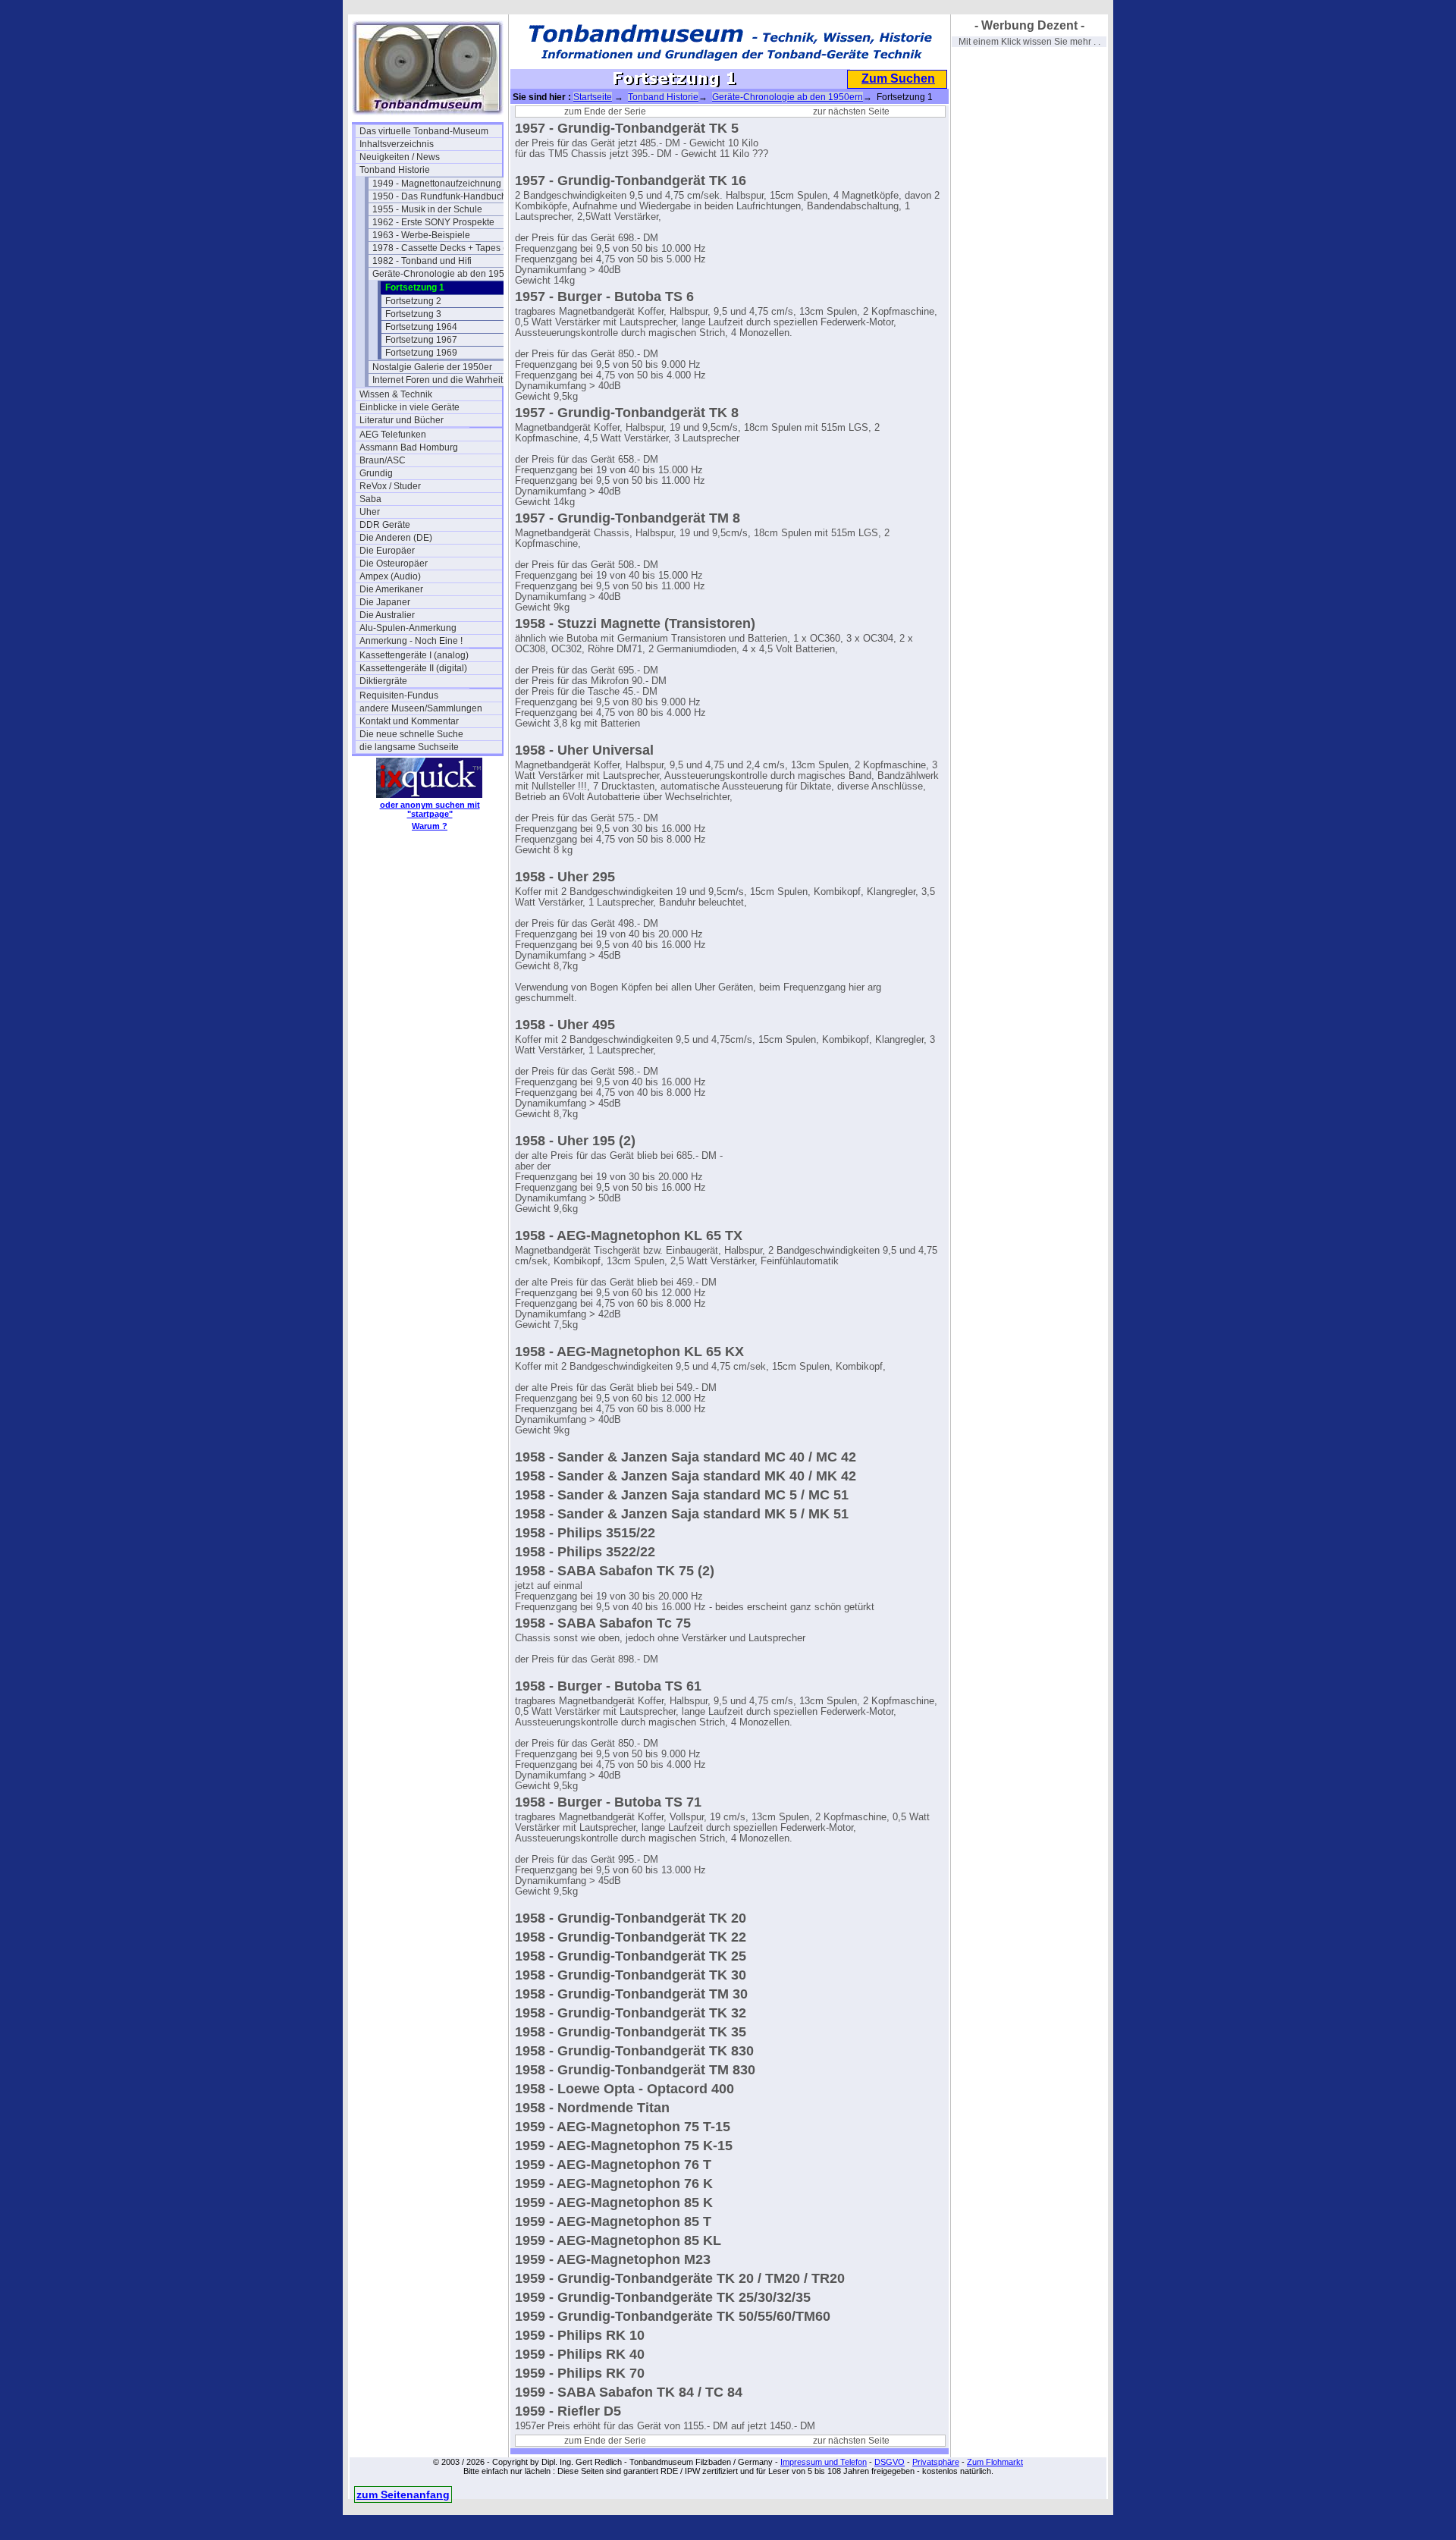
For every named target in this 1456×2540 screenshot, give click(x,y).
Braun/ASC (383, 460)
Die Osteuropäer (394, 564)
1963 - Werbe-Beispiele (421, 235)
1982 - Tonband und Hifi (422, 261)
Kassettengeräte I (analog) (414, 655)
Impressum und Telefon (824, 2462)
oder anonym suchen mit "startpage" (430, 809)
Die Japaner (385, 602)
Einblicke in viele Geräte (409, 407)
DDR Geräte (385, 525)
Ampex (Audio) (390, 576)
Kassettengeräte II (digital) (413, 668)
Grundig (376, 473)
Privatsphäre (936, 2462)
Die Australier (387, 615)
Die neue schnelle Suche (411, 734)
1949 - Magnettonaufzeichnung (437, 184)
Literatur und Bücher (402, 420)
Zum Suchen (898, 78)
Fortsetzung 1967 (421, 340)
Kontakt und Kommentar (409, 721)
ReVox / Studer (390, 486)
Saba (370, 499)
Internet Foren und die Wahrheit (438, 380)
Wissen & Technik (396, 394)
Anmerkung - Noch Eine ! (411, 641)
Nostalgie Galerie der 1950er (432, 367)
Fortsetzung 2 (413, 301)
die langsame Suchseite (409, 747)
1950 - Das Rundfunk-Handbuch (439, 196)
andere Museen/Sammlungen (421, 708)
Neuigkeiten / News (400, 157)
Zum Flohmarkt (995, 2462)
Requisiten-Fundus (399, 695)
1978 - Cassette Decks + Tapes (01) (444, 248)
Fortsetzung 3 (413, 314)
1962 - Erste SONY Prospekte (433, 222)
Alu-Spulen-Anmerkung (408, 628)
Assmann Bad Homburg (409, 447)
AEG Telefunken (393, 435)
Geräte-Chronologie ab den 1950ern (444, 274)
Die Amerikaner (391, 589)
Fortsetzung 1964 (421, 327)
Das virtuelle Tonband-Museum (424, 131)
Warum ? (430, 826)
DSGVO (890, 2462)
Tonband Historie (395, 170)
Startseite (593, 97)
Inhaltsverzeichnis (397, 144)
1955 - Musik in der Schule (427, 209)
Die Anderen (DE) (396, 538)
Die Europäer (387, 551)
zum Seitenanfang (403, 2494)
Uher (370, 512)
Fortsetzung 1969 (421, 353)
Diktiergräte (383, 681)
